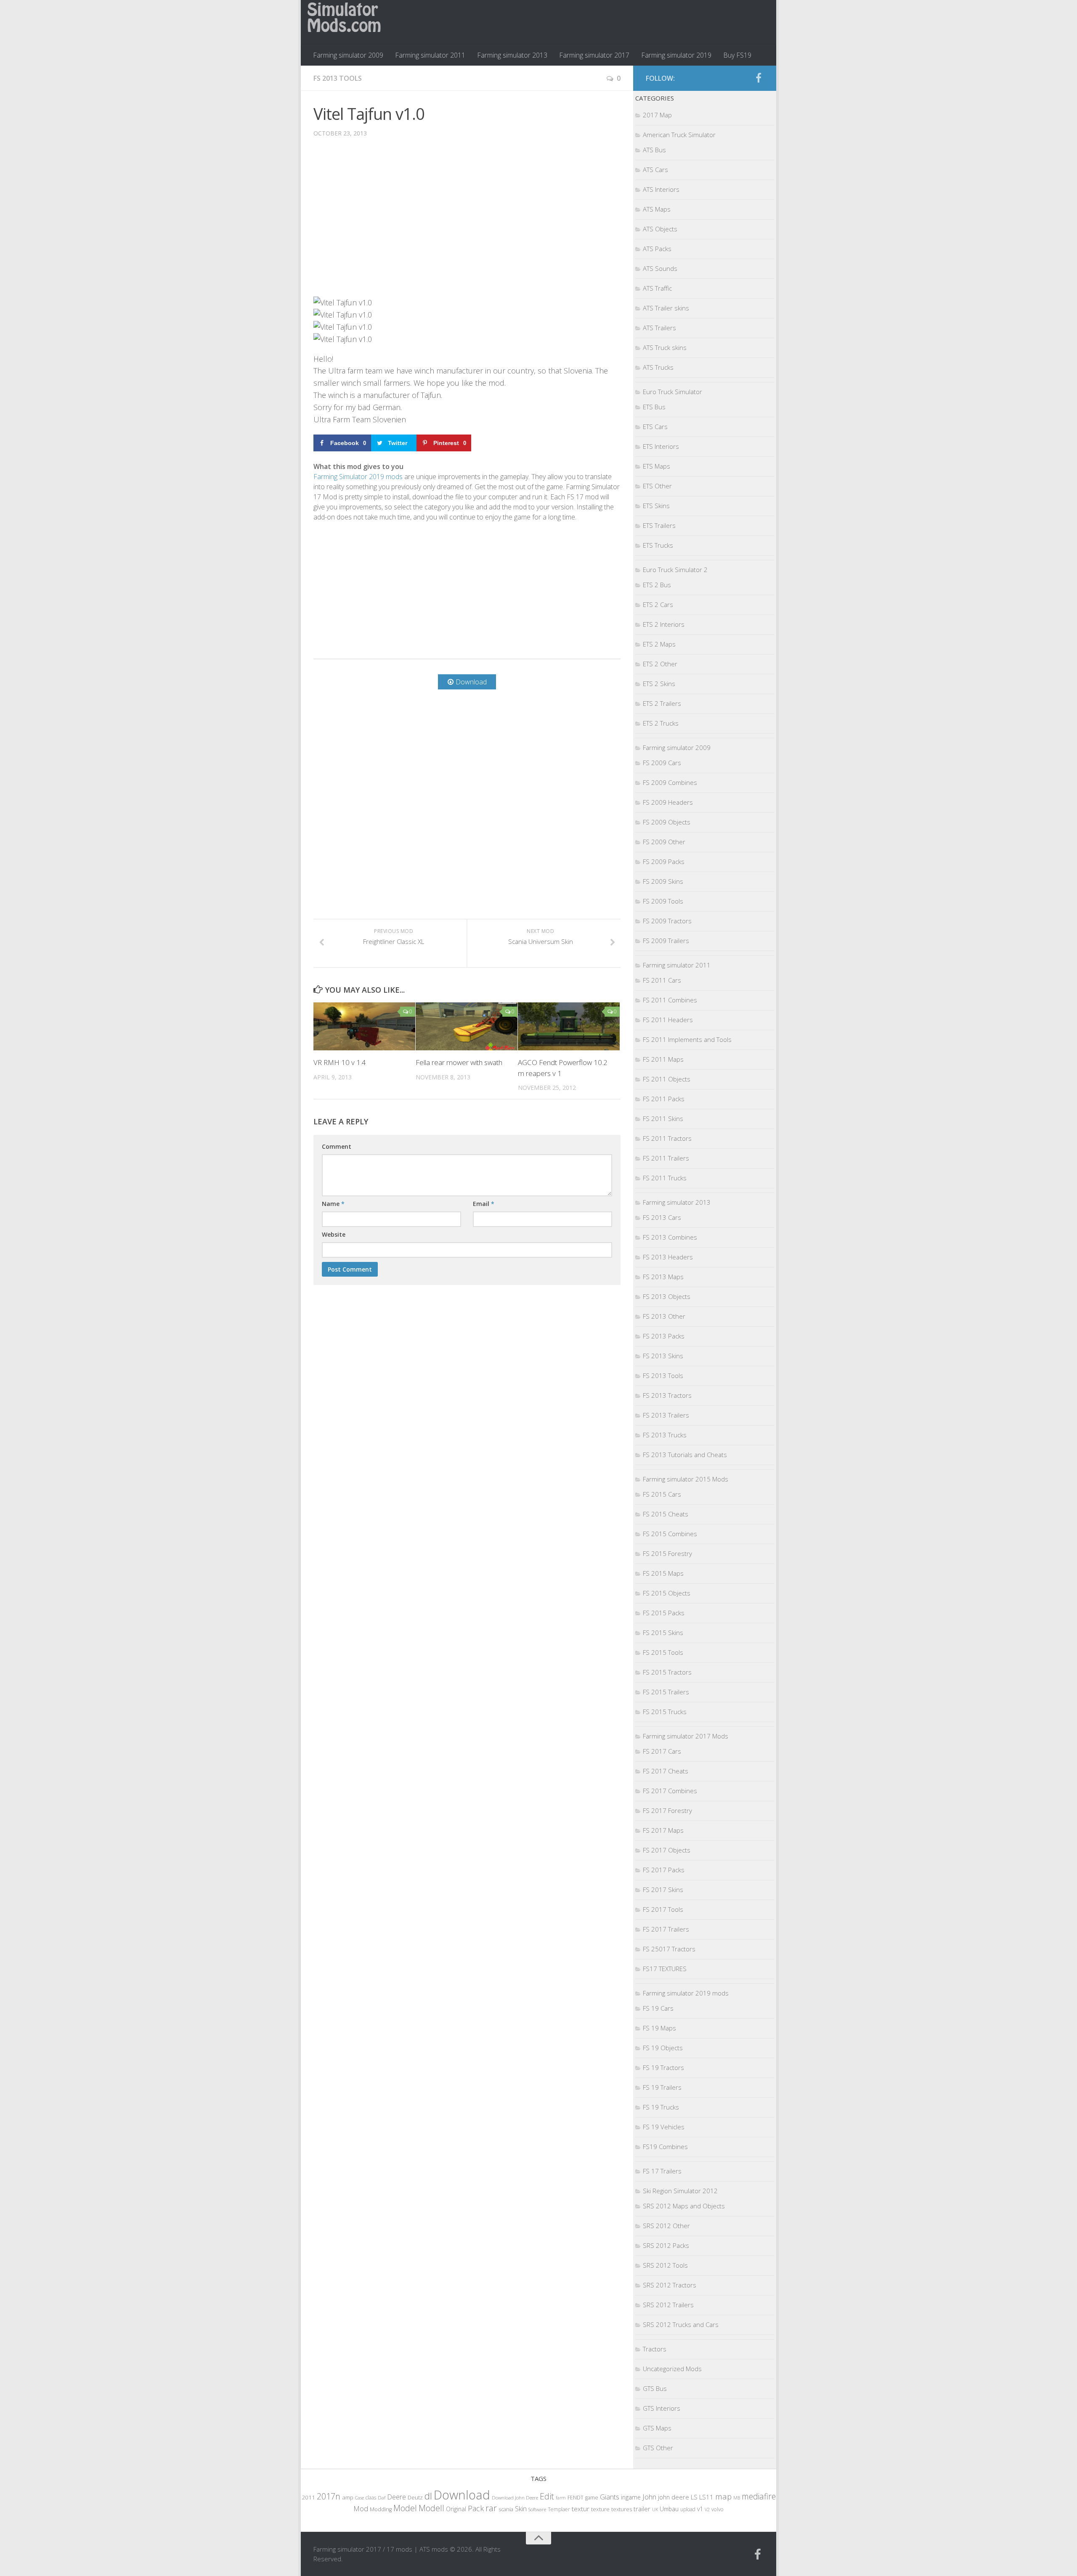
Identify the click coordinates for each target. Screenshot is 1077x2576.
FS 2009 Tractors (667, 921)
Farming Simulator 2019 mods (358, 477)
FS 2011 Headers (668, 1020)
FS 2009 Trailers (666, 941)
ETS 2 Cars (658, 604)
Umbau (669, 2509)
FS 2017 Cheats (666, 1771)
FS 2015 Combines (670, 1534)
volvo (718, 2509)
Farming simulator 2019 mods (686, 1993)
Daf (382, 2498)
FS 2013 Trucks (665, 1435)
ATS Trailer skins (666, 308)
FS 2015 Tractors (667, 1672)
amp (348, 2497)
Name (333, 1204)
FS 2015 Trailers (666, 1692)
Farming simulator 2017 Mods (686, 1736)
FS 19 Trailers (662, 2087)
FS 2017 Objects (667, 1850)
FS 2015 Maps (663, 1573)
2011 (308, 2497)
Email (484, 1204)
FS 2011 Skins (663, 1118)
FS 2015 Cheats (666, 1514)
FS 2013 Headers (668, 1257)
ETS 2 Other (660, 664)
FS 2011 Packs (664, 1099)
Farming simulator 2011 (430, 55)
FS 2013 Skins (663, 1356)
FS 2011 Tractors (667, 1138)
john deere (674, 2497)
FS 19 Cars (658, 2008)
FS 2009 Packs (664, 861)
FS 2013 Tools (338, 78)
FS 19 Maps (659, 2028)
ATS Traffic (657, 288)
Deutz (415, 2497)
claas (371, 2497)
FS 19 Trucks (661, 2107)
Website (334, 1234)
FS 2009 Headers (668, 802)
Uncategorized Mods (672, 2369)
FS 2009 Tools (663, 901)
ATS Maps (657, 209)
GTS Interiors (662, 2408)
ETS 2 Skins (659, 684)
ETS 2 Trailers (662, 703)
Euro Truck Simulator (672, 392)
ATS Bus (654, 150)
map (723, 2496)
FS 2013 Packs (664, 1336)
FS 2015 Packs (664, 1613)
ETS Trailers (659, 525)
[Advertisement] (467, 223)
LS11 (706, 2497)
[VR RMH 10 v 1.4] (364, 1026)
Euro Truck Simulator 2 (675, 570)
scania (506, 2509)
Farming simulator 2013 (512, 55)
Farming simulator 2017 (594, 55)
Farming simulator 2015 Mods (686, 1479)
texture (600, 2509)
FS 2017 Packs (664, 1870)
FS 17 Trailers (662, 2171)
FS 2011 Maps (663, 1059)
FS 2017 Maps (663, 1830)
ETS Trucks (658, 545)
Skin (521, 2509)
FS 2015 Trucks (665, 1712)
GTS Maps (657, 2428)
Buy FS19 (737, 55)
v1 (700, 2509)
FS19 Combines (665, 2147)
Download (462, 2495)
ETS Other (657, 486)
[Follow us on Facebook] (759, 78)
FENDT (576, 2498)
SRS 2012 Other (666, 2226)
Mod (361, 2508)
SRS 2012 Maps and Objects (684, 2206)
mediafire (759, 2496)
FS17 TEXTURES (665, 1969)
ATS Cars (655, 170)
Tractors (655, 2349)
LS (694, 2497)
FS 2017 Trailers (666, 1929)
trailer (642, 2509)
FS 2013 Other (664, 1316)
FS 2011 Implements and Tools (687, 1039)
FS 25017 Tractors (669, 1949)
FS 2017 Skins (663, 1890)
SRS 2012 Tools (665, 2265)
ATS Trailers (659, 328)
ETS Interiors (661, 446)
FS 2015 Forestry (667, 1553)
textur (581, 2509)
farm (561, 2498)
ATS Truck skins (665, 347)
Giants (610, 2497)
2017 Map (657, 115)
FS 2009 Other (664, 842)
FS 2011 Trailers (666, 1158)
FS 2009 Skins (663, 881)
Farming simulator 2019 (676, 55)
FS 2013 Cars (662, 1217)
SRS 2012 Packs (666, 2245)
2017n (329, 2496)
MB (737, 2498)
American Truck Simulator (679, 135)
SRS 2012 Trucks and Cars (681, 2324)
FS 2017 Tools (663, 1909)
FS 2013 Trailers (666, 1415)
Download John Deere (515, 2498)
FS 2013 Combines (670, 1237)
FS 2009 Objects (667, 822)
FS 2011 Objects (667, 1079)
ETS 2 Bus (657, 585)
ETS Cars (655, 427)
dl (428, 2496)
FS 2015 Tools (663, 1652)
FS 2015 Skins (663, 1633)
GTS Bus (655, 2388)
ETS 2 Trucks (661, 723)
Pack (476, 2508)
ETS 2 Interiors (664, 624)
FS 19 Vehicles (664, 2127)
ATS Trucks (658, 367)
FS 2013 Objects (667, 1296)
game (592, 2498)
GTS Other (658, 2448)
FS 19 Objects (663, 2048)
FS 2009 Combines (670, 782)
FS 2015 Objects (667, 1593)
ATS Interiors (661, 189)
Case (359, 2498)
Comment (337, 1146)
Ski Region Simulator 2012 (680, 2191)
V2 (707, 2509)
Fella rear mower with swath (459, 1062)
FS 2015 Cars (662, 1494)
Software (537, 2509)
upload (688, 2509)
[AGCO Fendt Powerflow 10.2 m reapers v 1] (569, 1026)
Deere (397, 2497)
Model (405, 2508)
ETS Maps (657, 466)
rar (491, 2508)
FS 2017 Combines (670, 1791)
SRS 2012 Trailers (668, 2305)
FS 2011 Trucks (665, 1178)
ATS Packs (657, 249)
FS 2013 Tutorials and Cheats (685, 1455)
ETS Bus (654, 407)
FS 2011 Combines (670, 1000)
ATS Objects (660, 229)
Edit (547, 2496)
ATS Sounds (660, 268)
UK (655, 2509)
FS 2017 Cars (662, 1751)
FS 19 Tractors (663, 2067)
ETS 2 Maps (659, 644)
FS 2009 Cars (662, 763)
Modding (381, 2509)
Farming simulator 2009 (348, 55)
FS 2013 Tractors (667, 1395)
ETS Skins (656, 506)
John (649, 2497)
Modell (431, 2508)
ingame (631, 2497)
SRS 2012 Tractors (670, 2285)
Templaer (559, 2509)
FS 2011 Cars (662, 980)
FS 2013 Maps (663, 1277)
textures (622, 2509)
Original (456, 2509)
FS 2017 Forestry (667, 1810)
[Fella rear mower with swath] (467, 1026)
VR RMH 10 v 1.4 (340, 1062)
